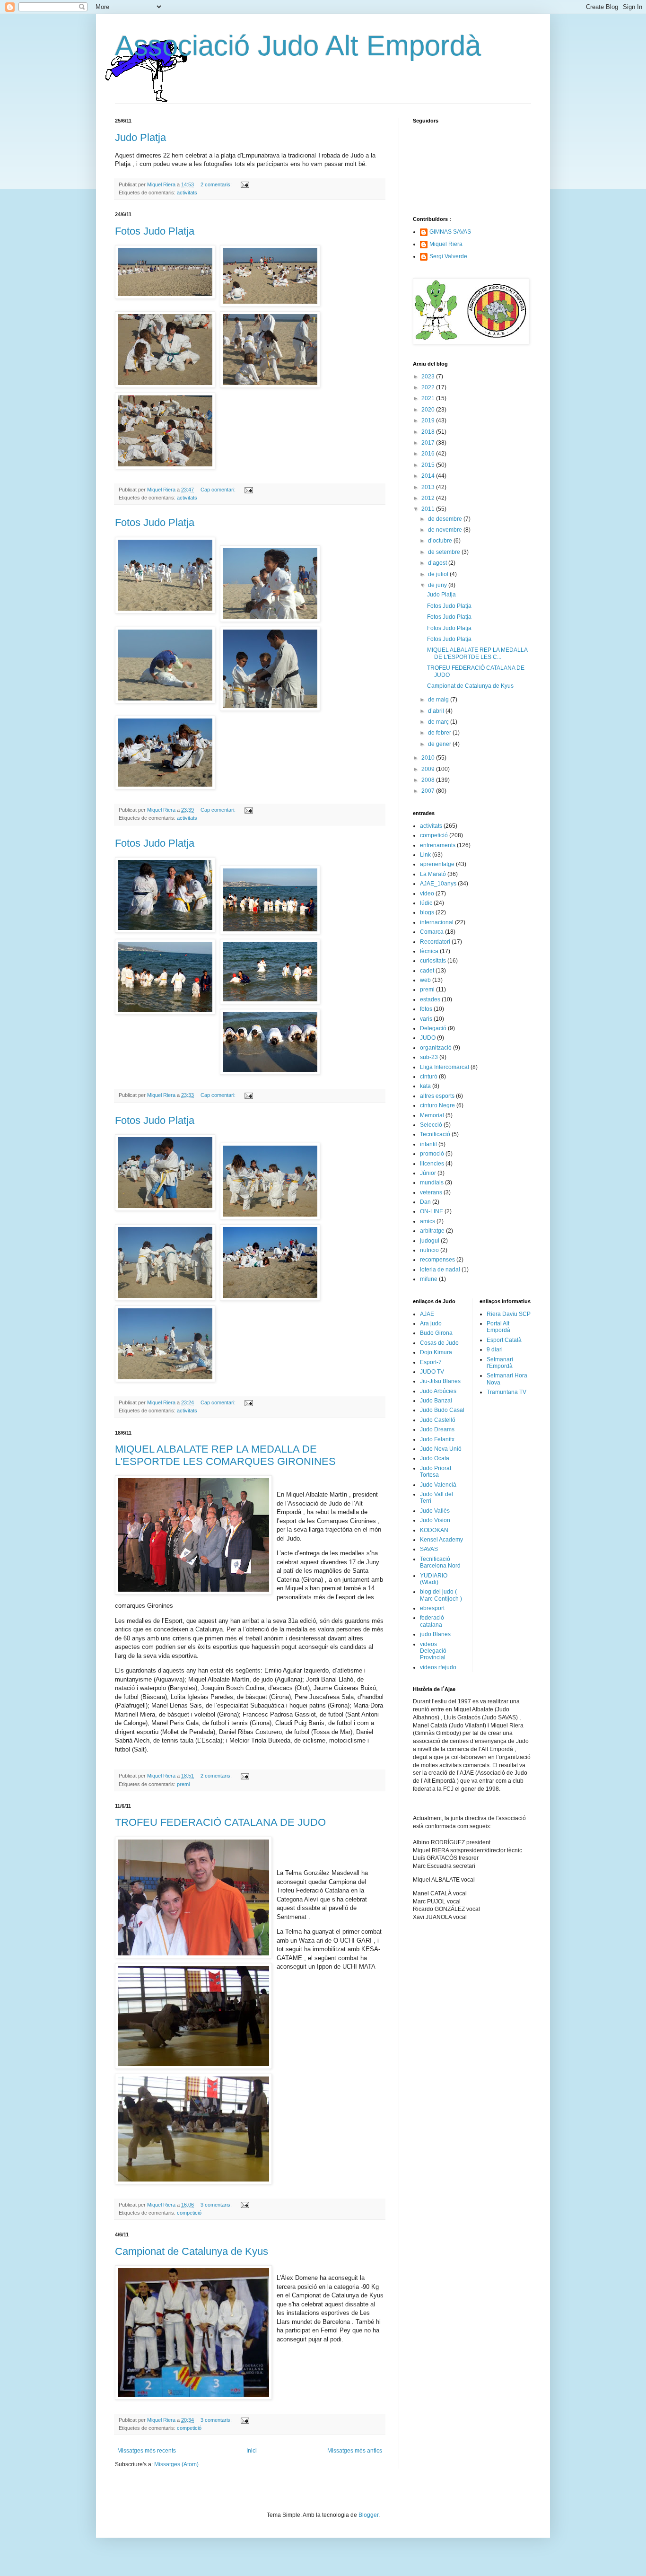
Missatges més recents (147, 2451)
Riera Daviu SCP (509, 1314)
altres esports (437, 1096)
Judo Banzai (436, 1401)
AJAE (427, 1314)
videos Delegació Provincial (433, 1651)
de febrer (440, 733)
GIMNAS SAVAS (450, 232)
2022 (429, 387)
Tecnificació (435, 1134)
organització (436, 1048)
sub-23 (429, 1057)
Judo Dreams (437, 1429)
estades (430, 999)
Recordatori (435, 942)
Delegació (433, 1028)
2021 (429, 398)
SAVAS (429, 1549)
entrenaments (438, 845)
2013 (429, 487)
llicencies (432, 1164)
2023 (429, 377)
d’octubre (441, 541)
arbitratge (432, 1231)
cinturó (429, 1077)
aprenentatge (437, 864)
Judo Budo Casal (442, 1410)
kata (425, 1086)
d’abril (437, 711)
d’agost (438, 563)
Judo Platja (140, 137)
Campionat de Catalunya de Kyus (192, 2251)
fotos (426, 1009)
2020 (429, 410)
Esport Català (504, 1340)
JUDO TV (432, 1372)
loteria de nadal (440, 1270)
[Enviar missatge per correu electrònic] (244, 184)
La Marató (433, 874)
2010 (429, 758)
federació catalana (432, 1621)
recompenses (437, 1260)
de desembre (446, 519)
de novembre (446, 530)
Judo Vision (435, 1520)
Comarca (432, 932)
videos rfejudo (438, 1667)
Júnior (428, 1173)
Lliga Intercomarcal (445, 1067)
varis (426, 1019)
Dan (425, 1202)
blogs (427, 912)
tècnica (429, 951)
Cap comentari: (219, 490)
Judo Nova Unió (441, 1449)
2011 (429, 509)
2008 (429, 780)
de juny (438, 585)
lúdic (426, 903)
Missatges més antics (355, 2451)
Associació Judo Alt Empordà (298, 46)
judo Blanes (435, 1634)
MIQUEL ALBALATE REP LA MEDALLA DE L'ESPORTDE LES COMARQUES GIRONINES (225, 1455)
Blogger (368, 2515)
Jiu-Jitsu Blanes (440, 1381)
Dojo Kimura (436, 1352)
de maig (439, 700)
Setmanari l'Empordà (500, 1363)
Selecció (431, 1125)
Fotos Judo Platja (155, 231)
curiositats (433, 961)
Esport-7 (431, 1362)
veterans (431, 1192)
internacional (437, 922)
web (425, 980)
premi (183, 1784)
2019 (429, 421)
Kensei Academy (441, 1540)
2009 (429, 769)
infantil (428, 1144)
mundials (432, 1183)
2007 (429, 791)
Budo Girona (436, 1333)
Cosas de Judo (439, 1343)
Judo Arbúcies (438, 1391)
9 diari (495, 1349)
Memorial (432, 1115)
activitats (187, 193)
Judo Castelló (438, 1420)
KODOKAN (434, 1530)
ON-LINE (432, 1211)
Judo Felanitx (437, 1439)
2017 (429, 443)
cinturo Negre (437, 1105)
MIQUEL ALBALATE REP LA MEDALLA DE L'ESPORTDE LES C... (477, 653)
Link (425, 855)
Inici (252, 2451)
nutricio (429, 1250)
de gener (440, 744)
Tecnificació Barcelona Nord (440, 1562)
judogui (430, 1241)
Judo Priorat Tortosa (436, 1472)
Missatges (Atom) (176, 2464)
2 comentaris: (217, 184)
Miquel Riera (446, 244)
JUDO (428, 1038)
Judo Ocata (435, 1458)
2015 (429, 465)
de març (439, 722)
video (427, 894)
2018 (429, 432)
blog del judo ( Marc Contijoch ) (441, 1595)
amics (428, 1221)
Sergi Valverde (448, 256)
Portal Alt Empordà (498, 1327)
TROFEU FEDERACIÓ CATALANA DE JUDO (220, 1822)
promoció (432, 1154)
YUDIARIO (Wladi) (434, 1579)
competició (189, 2213)
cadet (427, 971)
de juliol (439, 574)
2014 (429, 476)
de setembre (445, 552)
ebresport (432, 1608)
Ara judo (431, 1323)
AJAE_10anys (438, 884)
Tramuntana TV (506, 1392)
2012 (429, 498)
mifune (429, 1279)
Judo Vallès (435, 1511)
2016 (429, 454)
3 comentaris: (217, 2205)
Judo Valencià (438, 1485)
